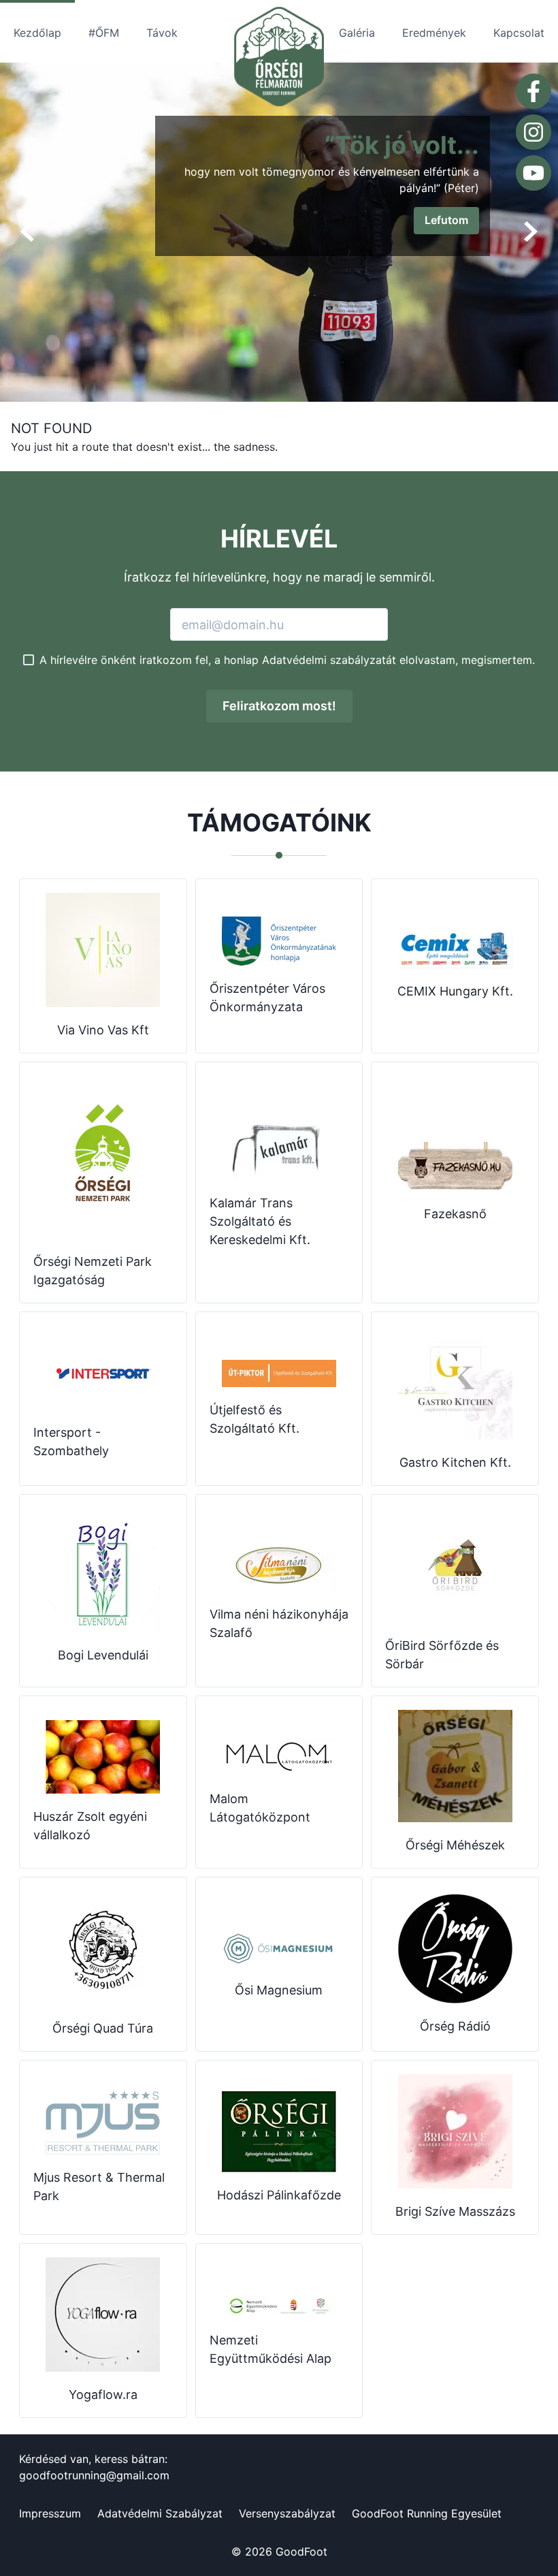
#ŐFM (104, 33)
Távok (162, 33)
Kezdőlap (37, 33)
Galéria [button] (357, 33)
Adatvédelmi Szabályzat (160, 2513)
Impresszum (50, 2513)
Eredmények (434, 33)
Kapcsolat (519, 33)
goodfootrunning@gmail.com (94, 2475)
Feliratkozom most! (279, 706)
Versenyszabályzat (287, 2513)
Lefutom (446, 220)
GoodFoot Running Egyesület (427, 2513)
